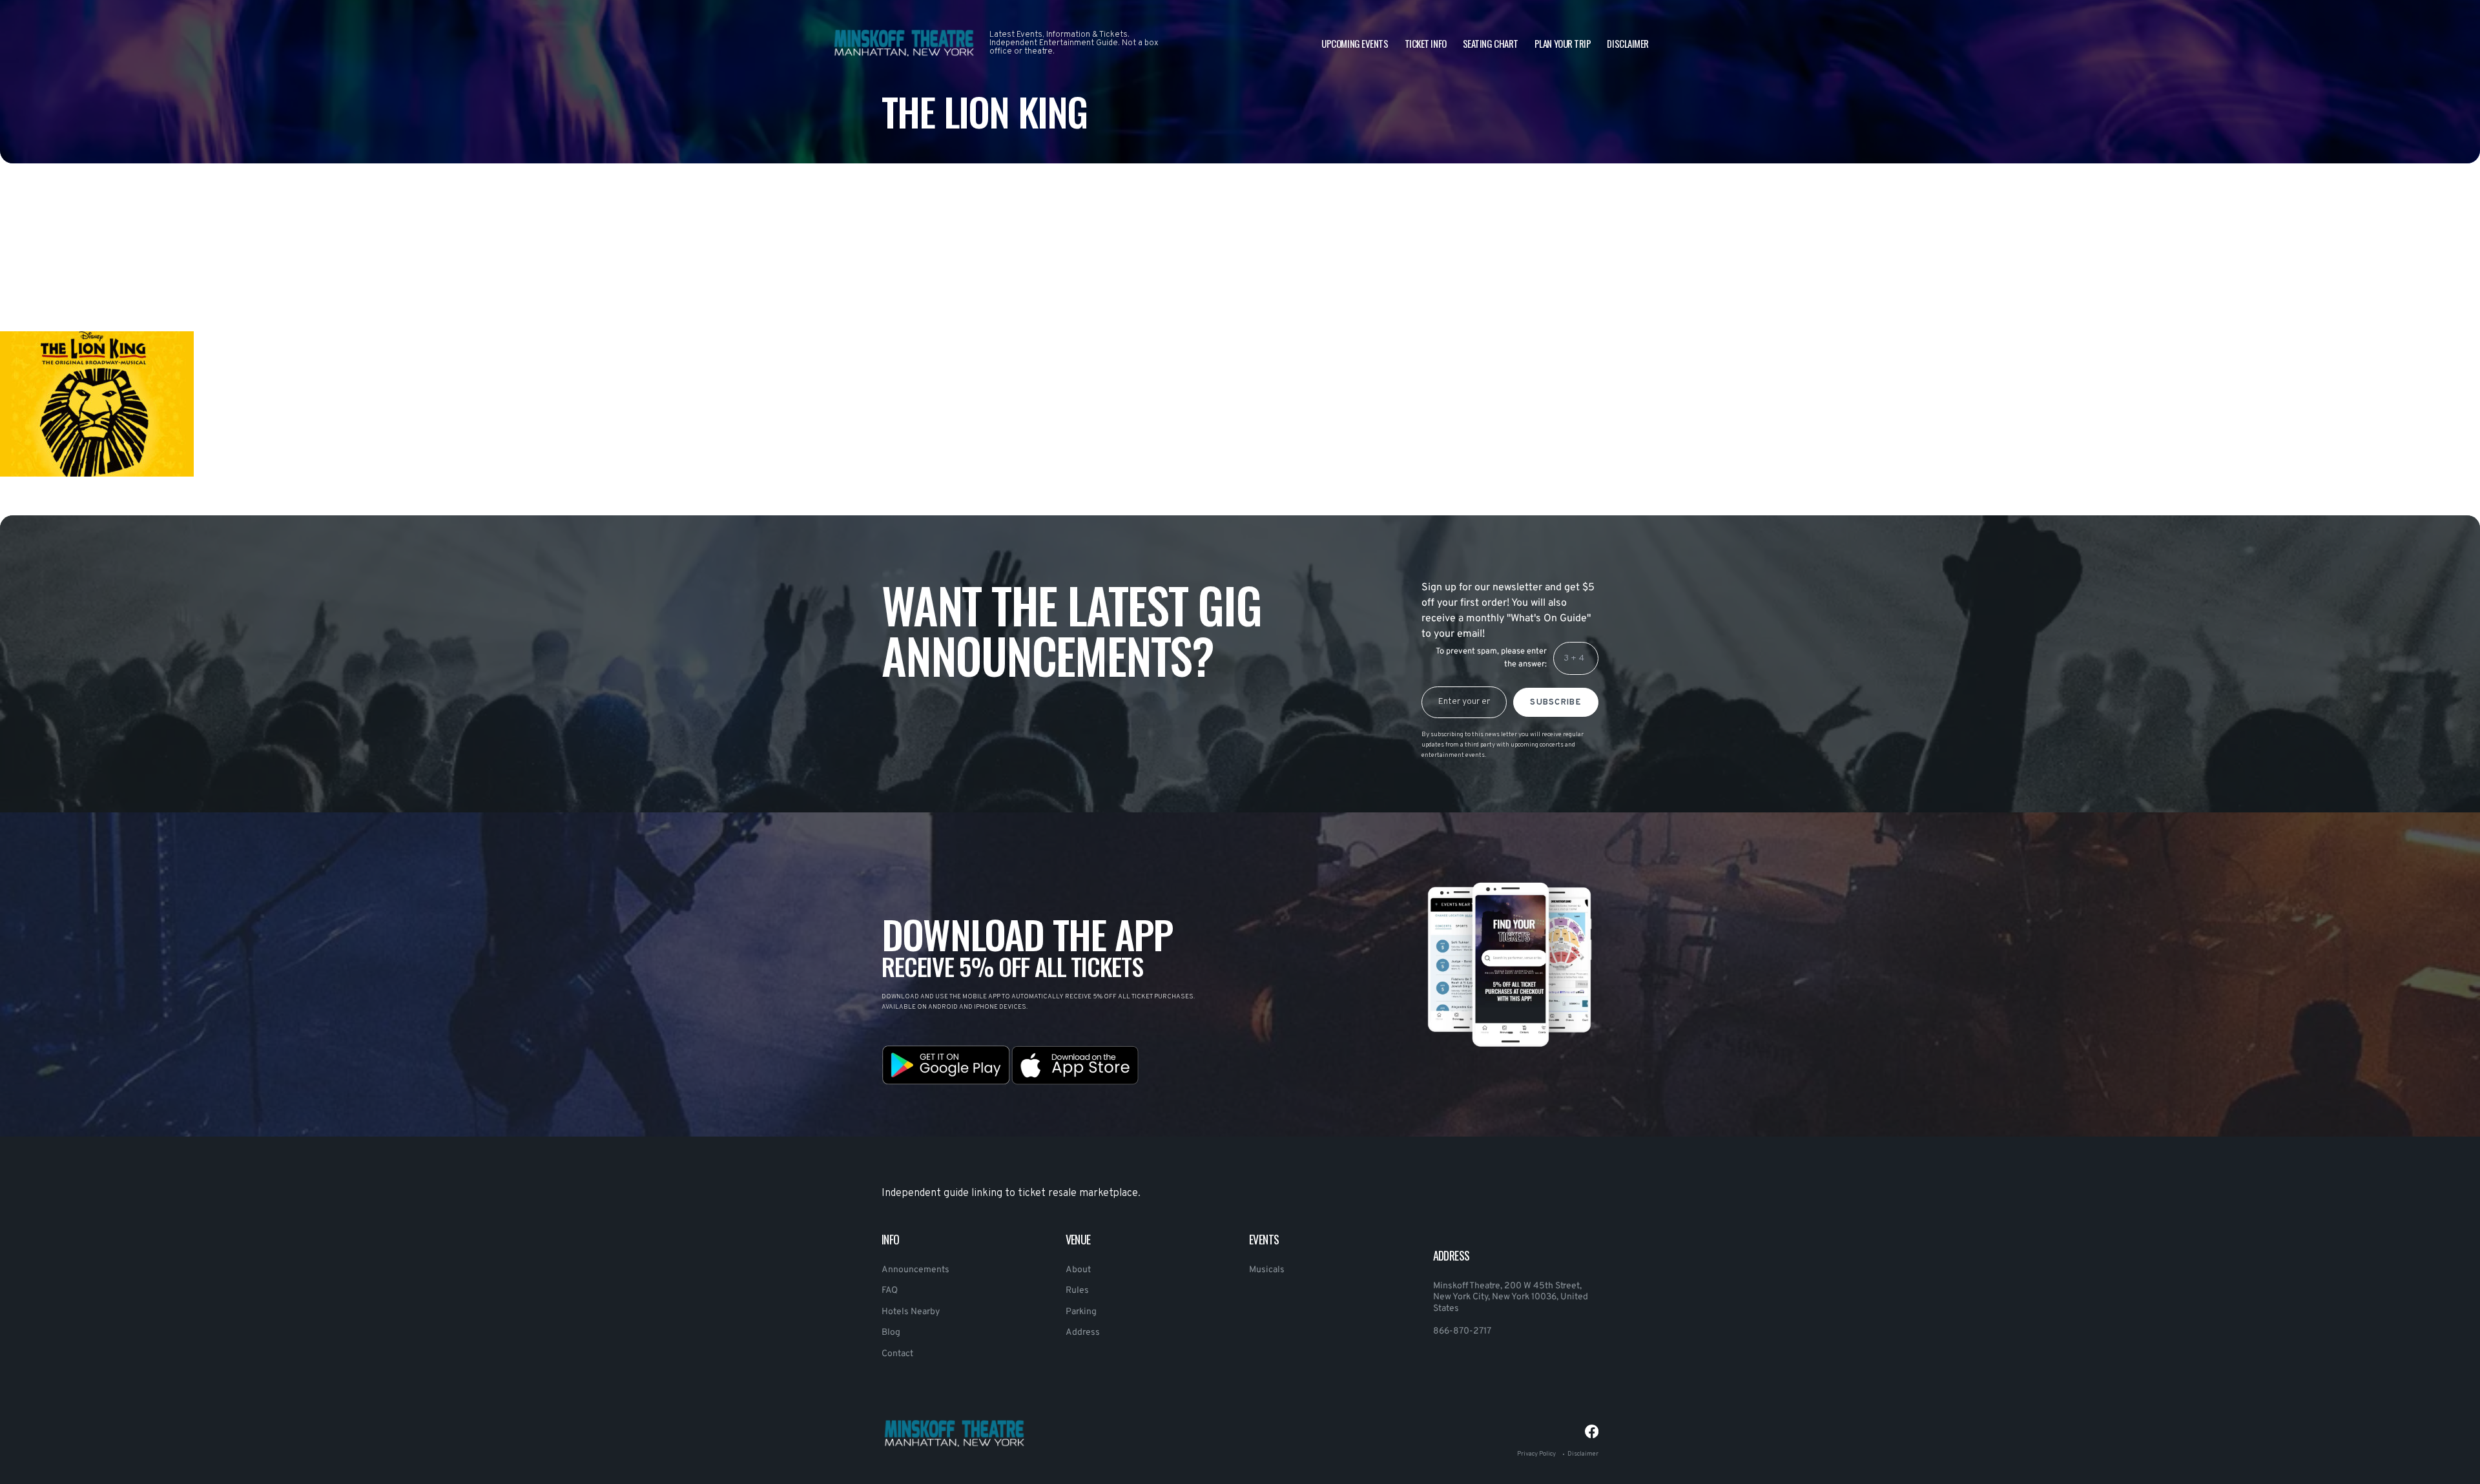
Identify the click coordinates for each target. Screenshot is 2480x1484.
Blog (891, 1333)
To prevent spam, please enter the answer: (1491, 658)
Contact (897, 1354)
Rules (1077, 1291)
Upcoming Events (1355, 43)
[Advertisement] (387, 280)
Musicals (1267, 1270)
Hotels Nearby (911, 1312)
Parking (1081, 1312)
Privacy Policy (1536, 1454)
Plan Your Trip (1563, 43)
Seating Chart (1491, 43)
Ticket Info (1426, 43)
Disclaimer (1628, 43)
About (1078, 1270)
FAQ (890, 1291)
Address (1083, 1333)
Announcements (915, 1270)
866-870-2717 (1462, 1331)
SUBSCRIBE (1556, 703)
